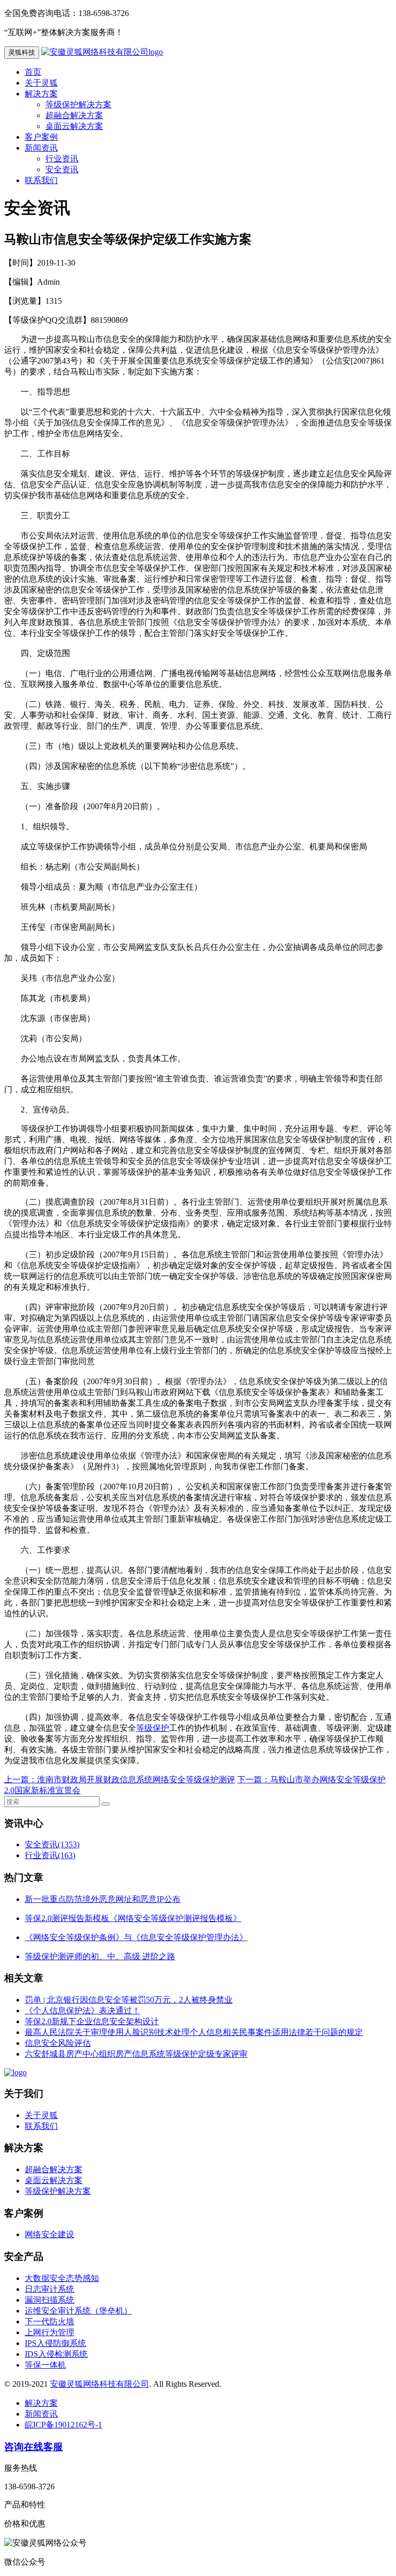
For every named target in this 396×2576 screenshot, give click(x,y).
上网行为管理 (49, 2332)
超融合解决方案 (74, 115)
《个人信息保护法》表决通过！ (82, 2011)
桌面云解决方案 (74, 126)
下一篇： (254, 1779)
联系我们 (41, 180)
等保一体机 (45, 2365)
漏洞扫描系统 (49, 2300)
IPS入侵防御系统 (55, 2343)
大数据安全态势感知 (62, 2278)
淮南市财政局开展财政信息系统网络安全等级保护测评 (136, 1779)
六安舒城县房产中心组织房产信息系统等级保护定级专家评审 (136, 2054)
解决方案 (41, 94)
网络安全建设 (49, 2234)
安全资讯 (62, 169)
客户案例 (41, 137)
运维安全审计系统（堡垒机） (78, 2311)
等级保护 (153, 1728)
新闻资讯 (41, 148)
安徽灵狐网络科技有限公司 (100, 2384)
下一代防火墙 (49, 2321)
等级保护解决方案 (78, 104)
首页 (33, 72)
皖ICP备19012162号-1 (63, 2425)
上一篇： (21, 1779)
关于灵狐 (41, 83)
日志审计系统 (49, 2289)
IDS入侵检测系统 (56, 2354)
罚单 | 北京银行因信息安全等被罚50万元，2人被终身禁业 (129, 2000)
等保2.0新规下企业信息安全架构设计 (92, 2021)
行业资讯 (62, 159)
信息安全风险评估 (58, 2043)
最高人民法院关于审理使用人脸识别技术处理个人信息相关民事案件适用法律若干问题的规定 (194, 2032)
